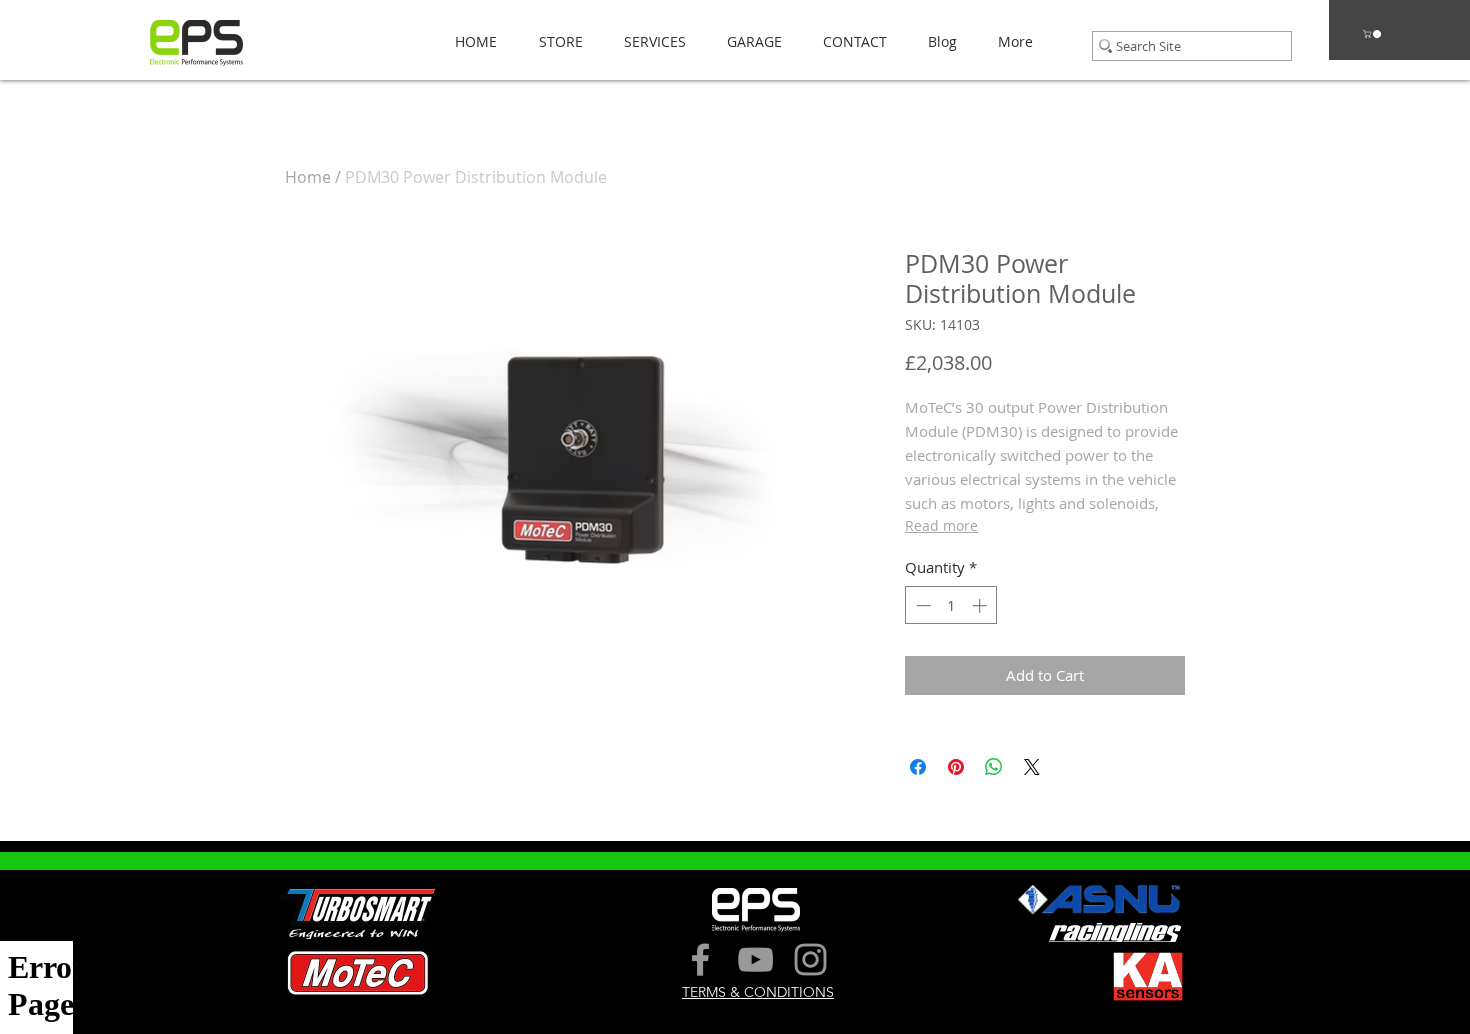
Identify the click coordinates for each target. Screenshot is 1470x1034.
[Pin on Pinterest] (956, 767)
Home (308, 177)
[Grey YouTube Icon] (755, 959)
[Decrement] (921, 605)
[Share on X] (1032, 767)
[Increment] (981, 605)
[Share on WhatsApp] (994, 767)
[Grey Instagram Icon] (810, 959)
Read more (941, 525)
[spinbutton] (951, 605)
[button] (555, 41)
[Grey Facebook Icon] (700, 959)
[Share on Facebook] (918, 767)
